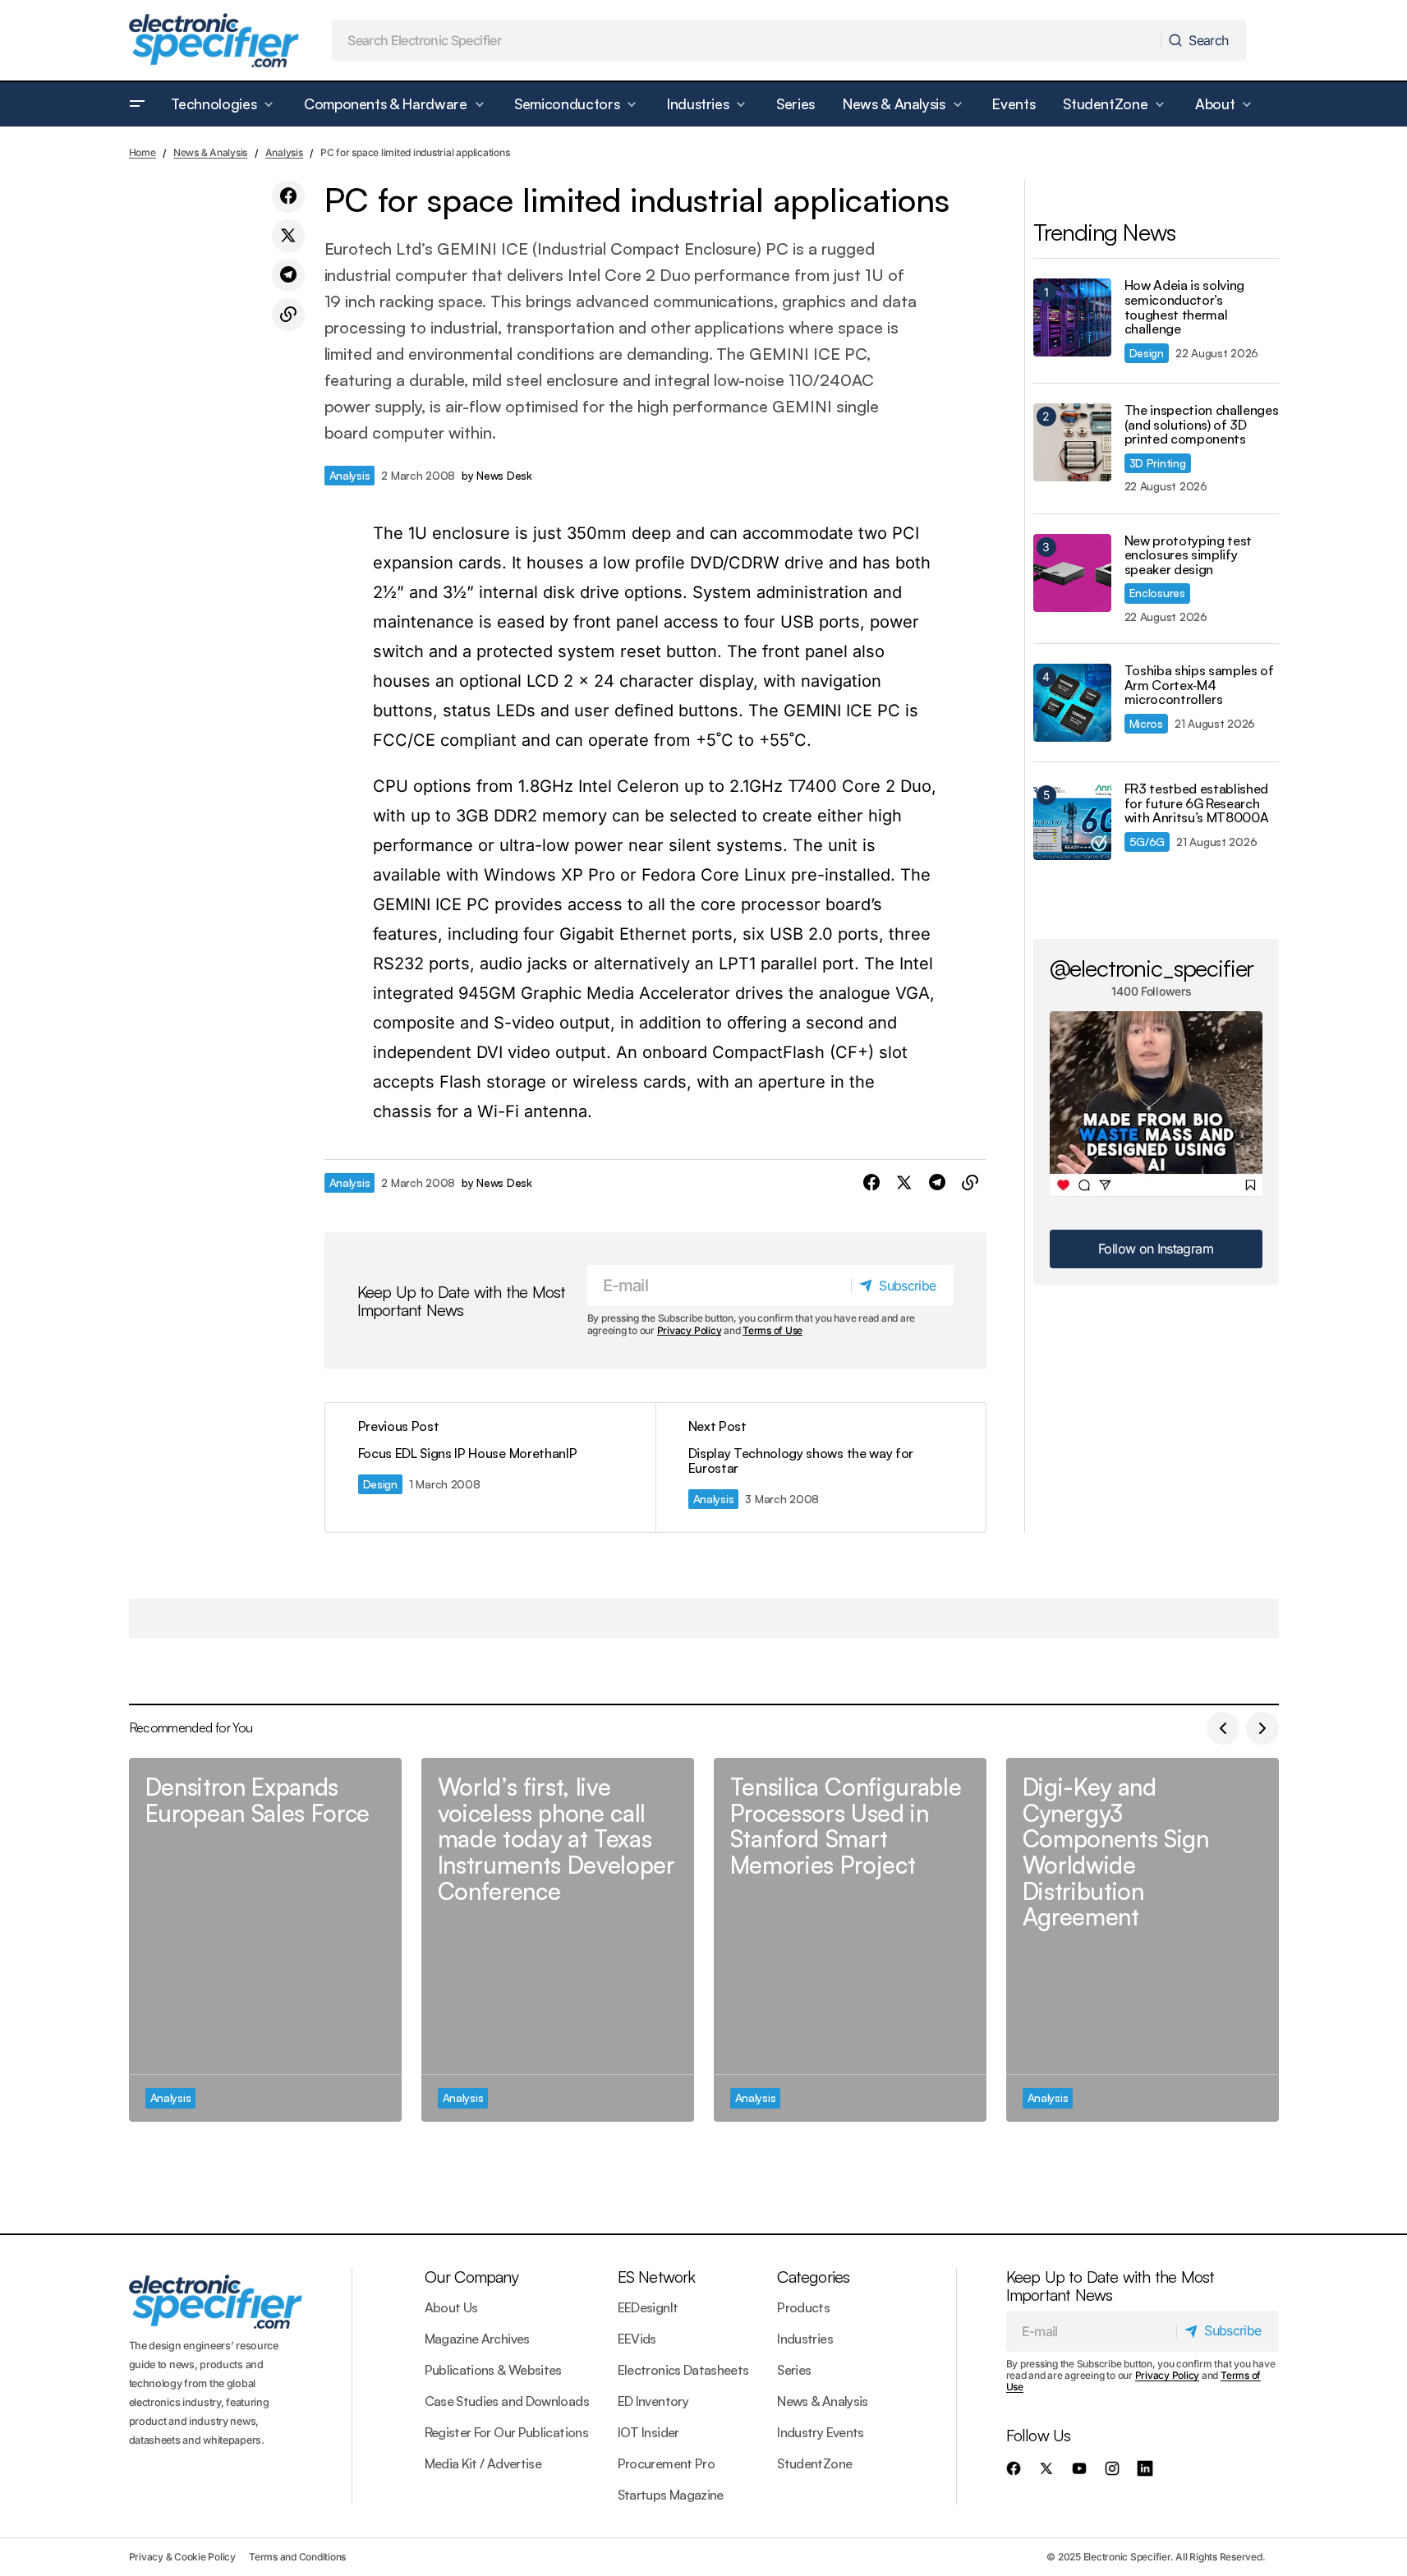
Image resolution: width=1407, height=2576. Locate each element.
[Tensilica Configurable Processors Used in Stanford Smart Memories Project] (850, 1940)
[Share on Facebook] (288, 196)
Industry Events (820, 2432)
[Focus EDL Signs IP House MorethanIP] (490, 1467)
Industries (805, 2339)
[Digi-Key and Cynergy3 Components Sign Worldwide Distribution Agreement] (1143, 1940)
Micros (1146, 723)
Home (143, 152)
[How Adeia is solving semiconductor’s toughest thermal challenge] (1072, 317)
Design (380, 1484)
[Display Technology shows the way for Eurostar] (821, 1467)
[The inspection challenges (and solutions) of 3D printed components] (1072, 442)
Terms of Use (772, 1330)
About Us (451, 2307)
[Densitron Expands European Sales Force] (265, 1940)
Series (794, 2370)
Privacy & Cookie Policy (182, 2557)
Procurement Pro (666, 2463)
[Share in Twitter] (288, 236)
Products (803, 2307)
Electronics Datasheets (683, 2370)
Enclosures (1157, 593)
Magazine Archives (477, 2339)
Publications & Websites (493, 2370)
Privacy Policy (690, 1330)
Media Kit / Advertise (483, 2463)
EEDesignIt (648, 2307)
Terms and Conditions (297, 2557)
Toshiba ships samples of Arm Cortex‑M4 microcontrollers (1199, 685)
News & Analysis (210, 152)
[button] (137, 104)
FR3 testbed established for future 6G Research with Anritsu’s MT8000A (1197, 804)
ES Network (657, 2277)
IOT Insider (648, 2432)
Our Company (471, 2277)
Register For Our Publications (506, 2432)
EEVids (637, 2339)
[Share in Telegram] (288, 275)
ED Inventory (653, 2401)
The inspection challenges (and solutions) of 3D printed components (1202, 425)
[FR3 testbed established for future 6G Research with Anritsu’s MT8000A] (1072, 821)
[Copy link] (288, 315)
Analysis (284, 152)
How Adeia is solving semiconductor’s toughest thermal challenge (1185, 307)
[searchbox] (747, 40)
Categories (813, 2277)
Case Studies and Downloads (507, 2401)
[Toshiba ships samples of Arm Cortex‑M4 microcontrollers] (1072, 703)
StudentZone (814, 2463)
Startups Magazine (671, 2495)
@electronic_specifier (1152, 968)
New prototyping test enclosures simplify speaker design (1189, 556)
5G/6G (1147, 842)
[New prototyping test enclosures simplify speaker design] (1072, 573)
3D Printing (1158, 463)
